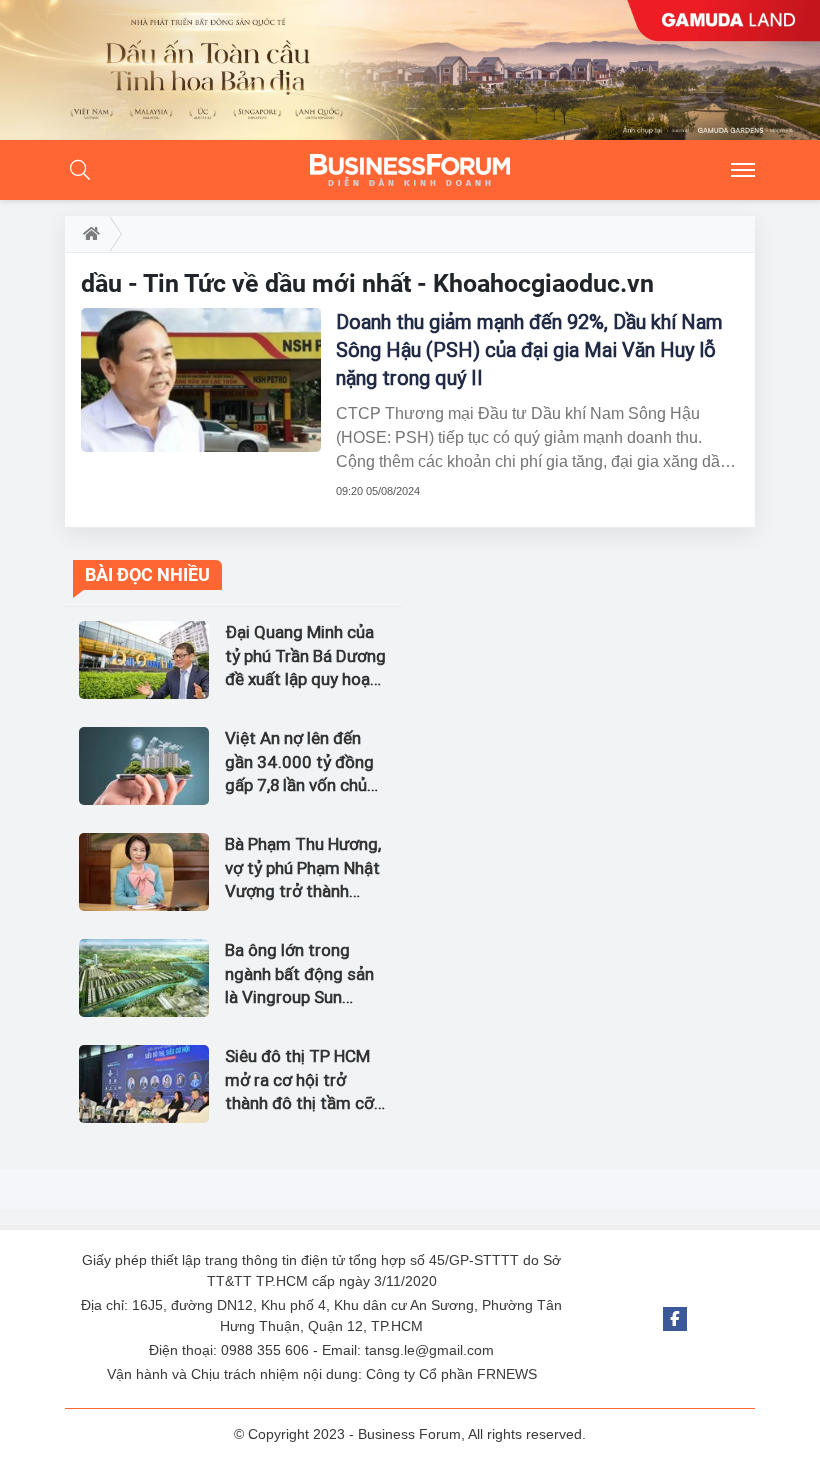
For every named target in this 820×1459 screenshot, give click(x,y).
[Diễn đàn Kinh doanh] (410, 170)
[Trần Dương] (410, 70)
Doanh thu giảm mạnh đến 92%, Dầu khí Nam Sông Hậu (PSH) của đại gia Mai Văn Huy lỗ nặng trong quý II (529, 350)
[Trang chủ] (87, 234)
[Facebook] (675, 1319)
